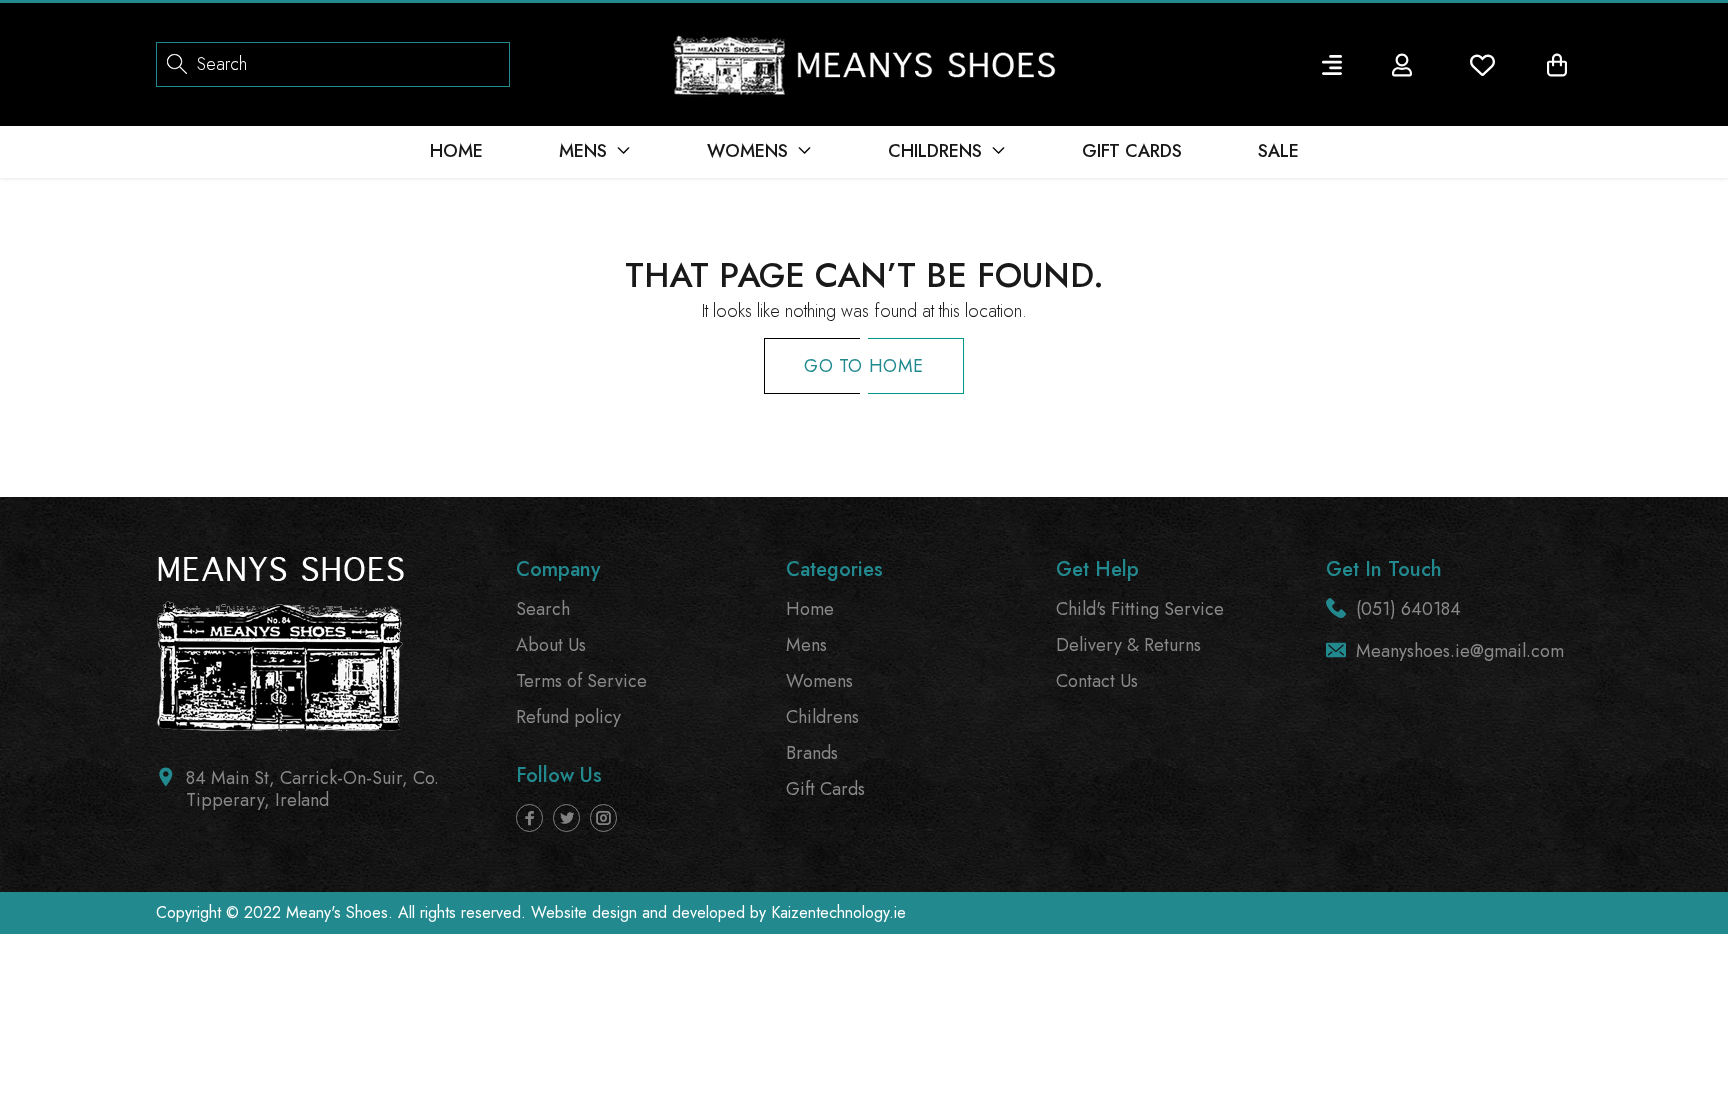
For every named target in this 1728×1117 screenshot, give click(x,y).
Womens (819, 681)
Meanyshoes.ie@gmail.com (1460, 651)
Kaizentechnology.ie (838, 912)
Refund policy (568, 717)
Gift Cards (825, 789)
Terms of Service (581, 681)
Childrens (822, 717)
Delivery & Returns (1128, 645)
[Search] (177, 62)
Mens (806, 645)
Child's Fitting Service (1140, 609)
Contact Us (1097, 681)
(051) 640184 (1408, 609)
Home (810, 609)
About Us (551, 645)
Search (543, 609)
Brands (812, 753)
